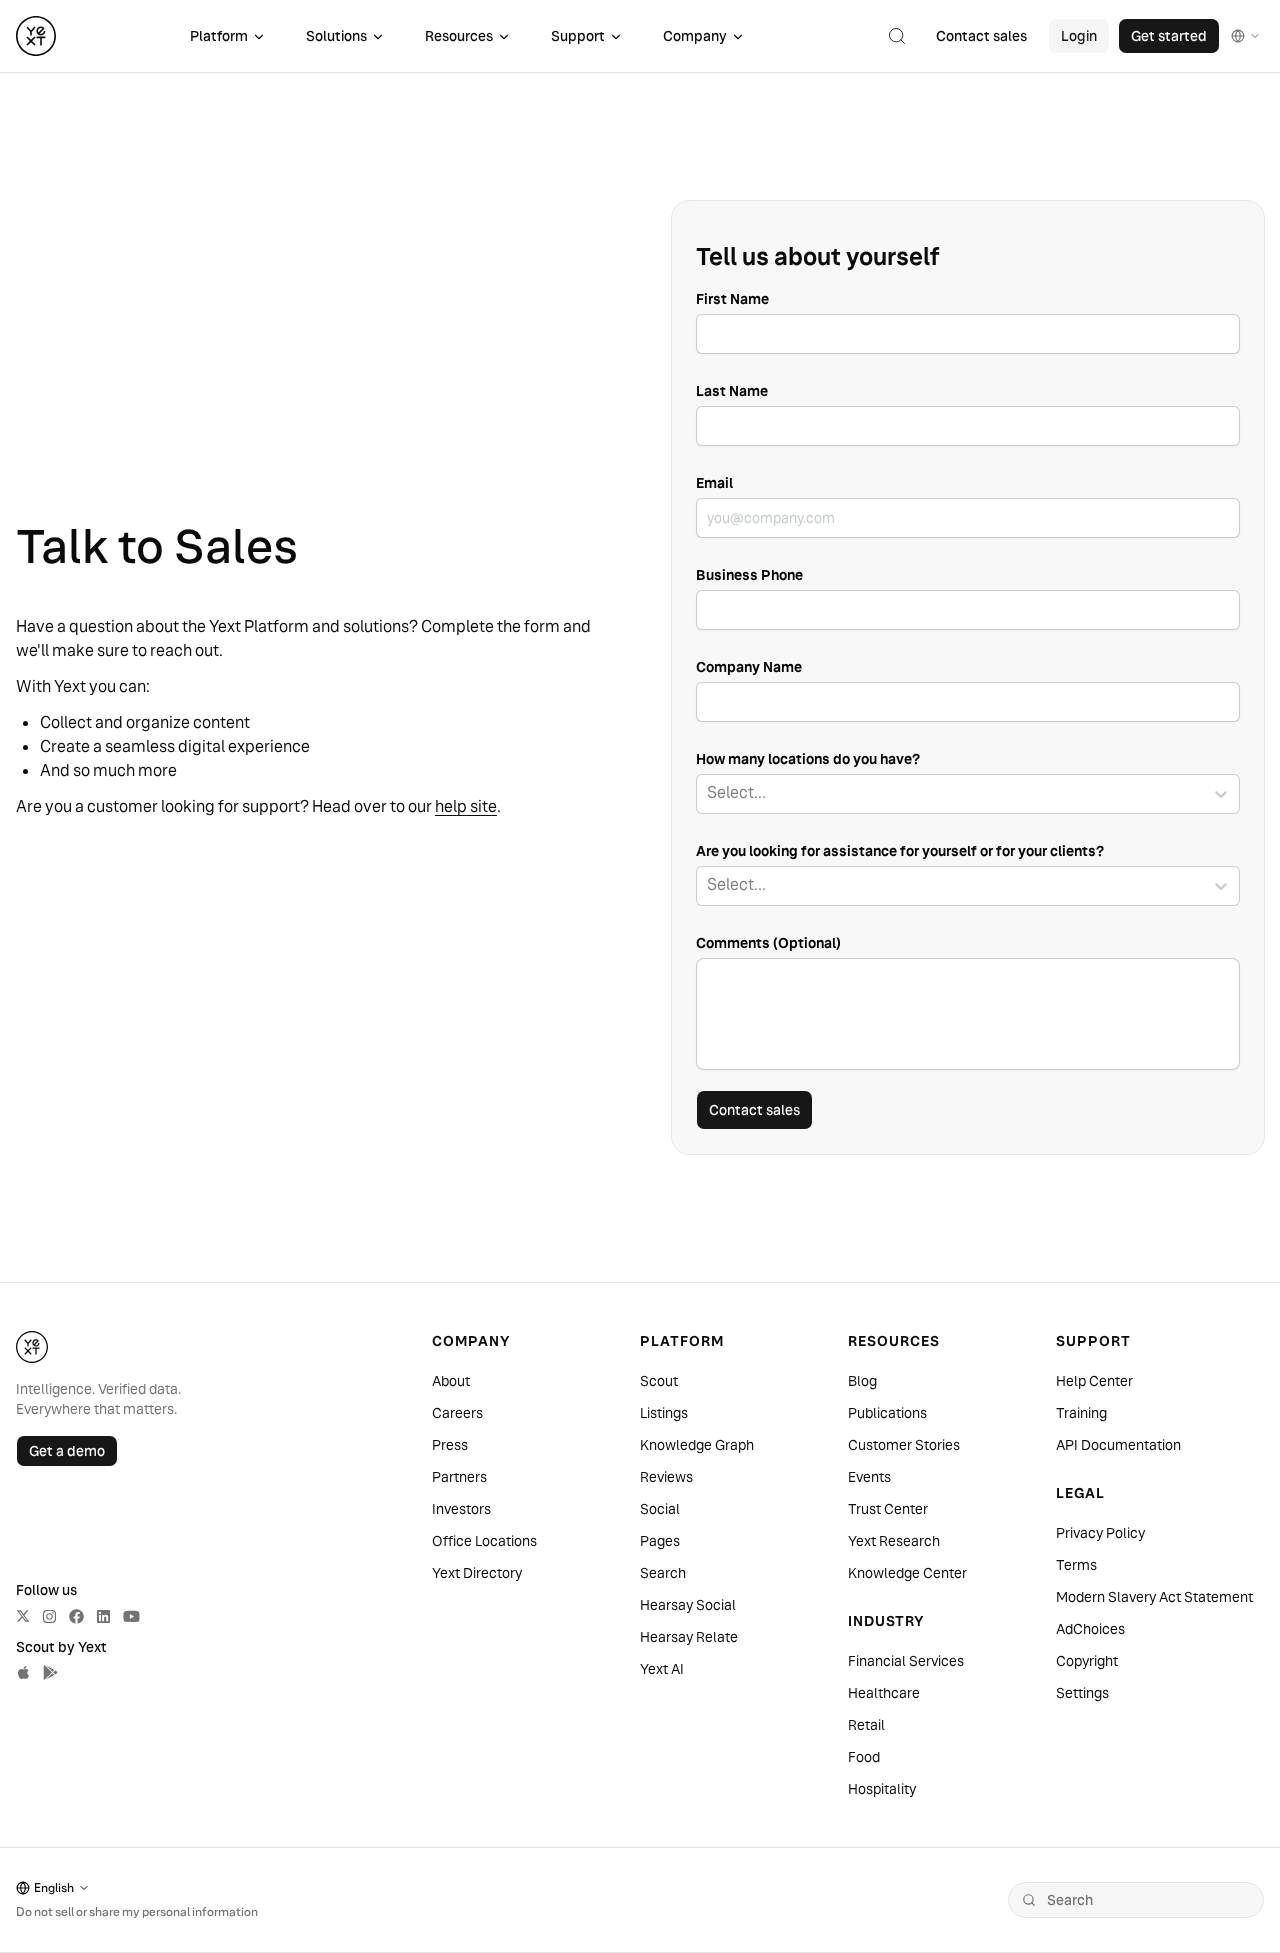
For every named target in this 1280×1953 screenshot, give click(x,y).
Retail (866, 1725)
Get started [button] (1169, 36)
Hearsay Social (688, 1605)
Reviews (666, 1477)
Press (450, 1445)
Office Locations (484, 1541)
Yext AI (662, 1669)
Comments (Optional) (768, 943)
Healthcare (884, 1693)
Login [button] (1079, 36)
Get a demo (67, 1451)
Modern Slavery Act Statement (1154, 1597)
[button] (897, 36)
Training (1081, 1413)
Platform (219, 36)
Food (864, 1757)
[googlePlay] (50, 1672)
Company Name (749, 667)
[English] (1246, 36)
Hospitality (882, 1789)
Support (578, 36)
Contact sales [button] (981, 36)
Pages (660, 1541)
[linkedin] (103, 1616)
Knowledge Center (907, 1573)
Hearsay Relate (689, 1637)
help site (466, 806)
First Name (732, 299)
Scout (659, 1381)
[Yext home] (36, 36)
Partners (459, 1477)
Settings (1082, 1693)
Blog (862, 1381)
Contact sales (754, 1110)
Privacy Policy (1100, 1533)
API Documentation (1118, 1445)
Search (663, 1573)
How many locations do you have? (808, 759)
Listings (664, 1413)
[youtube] (131, 1616)
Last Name (732, 391)
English (54, 1887)
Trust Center (888, 1509)
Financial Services (906, 1661)
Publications (887, 1413)
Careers (457, 1413)
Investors (461, 1509)
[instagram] (49, 1616)
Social (660, 1509)
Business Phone (749, 575)
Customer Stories (904, 1445)
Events (869, 1477)
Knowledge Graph (697, 1445)
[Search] (1029, 1900)
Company (695, 36)
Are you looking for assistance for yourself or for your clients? (900, 851)
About (451, 1381)
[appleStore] (23, 1672)
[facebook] (76, 1616)
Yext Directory (477, 1573)
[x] (23, 1616)
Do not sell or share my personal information (137, 1911)
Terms (1076, 1565)
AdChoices (1090, 1629)
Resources (459, 36)
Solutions (336, 36)
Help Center (1094, 1381)
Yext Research (894, 1541)
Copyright (1087, 1661)
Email (714, 483)
